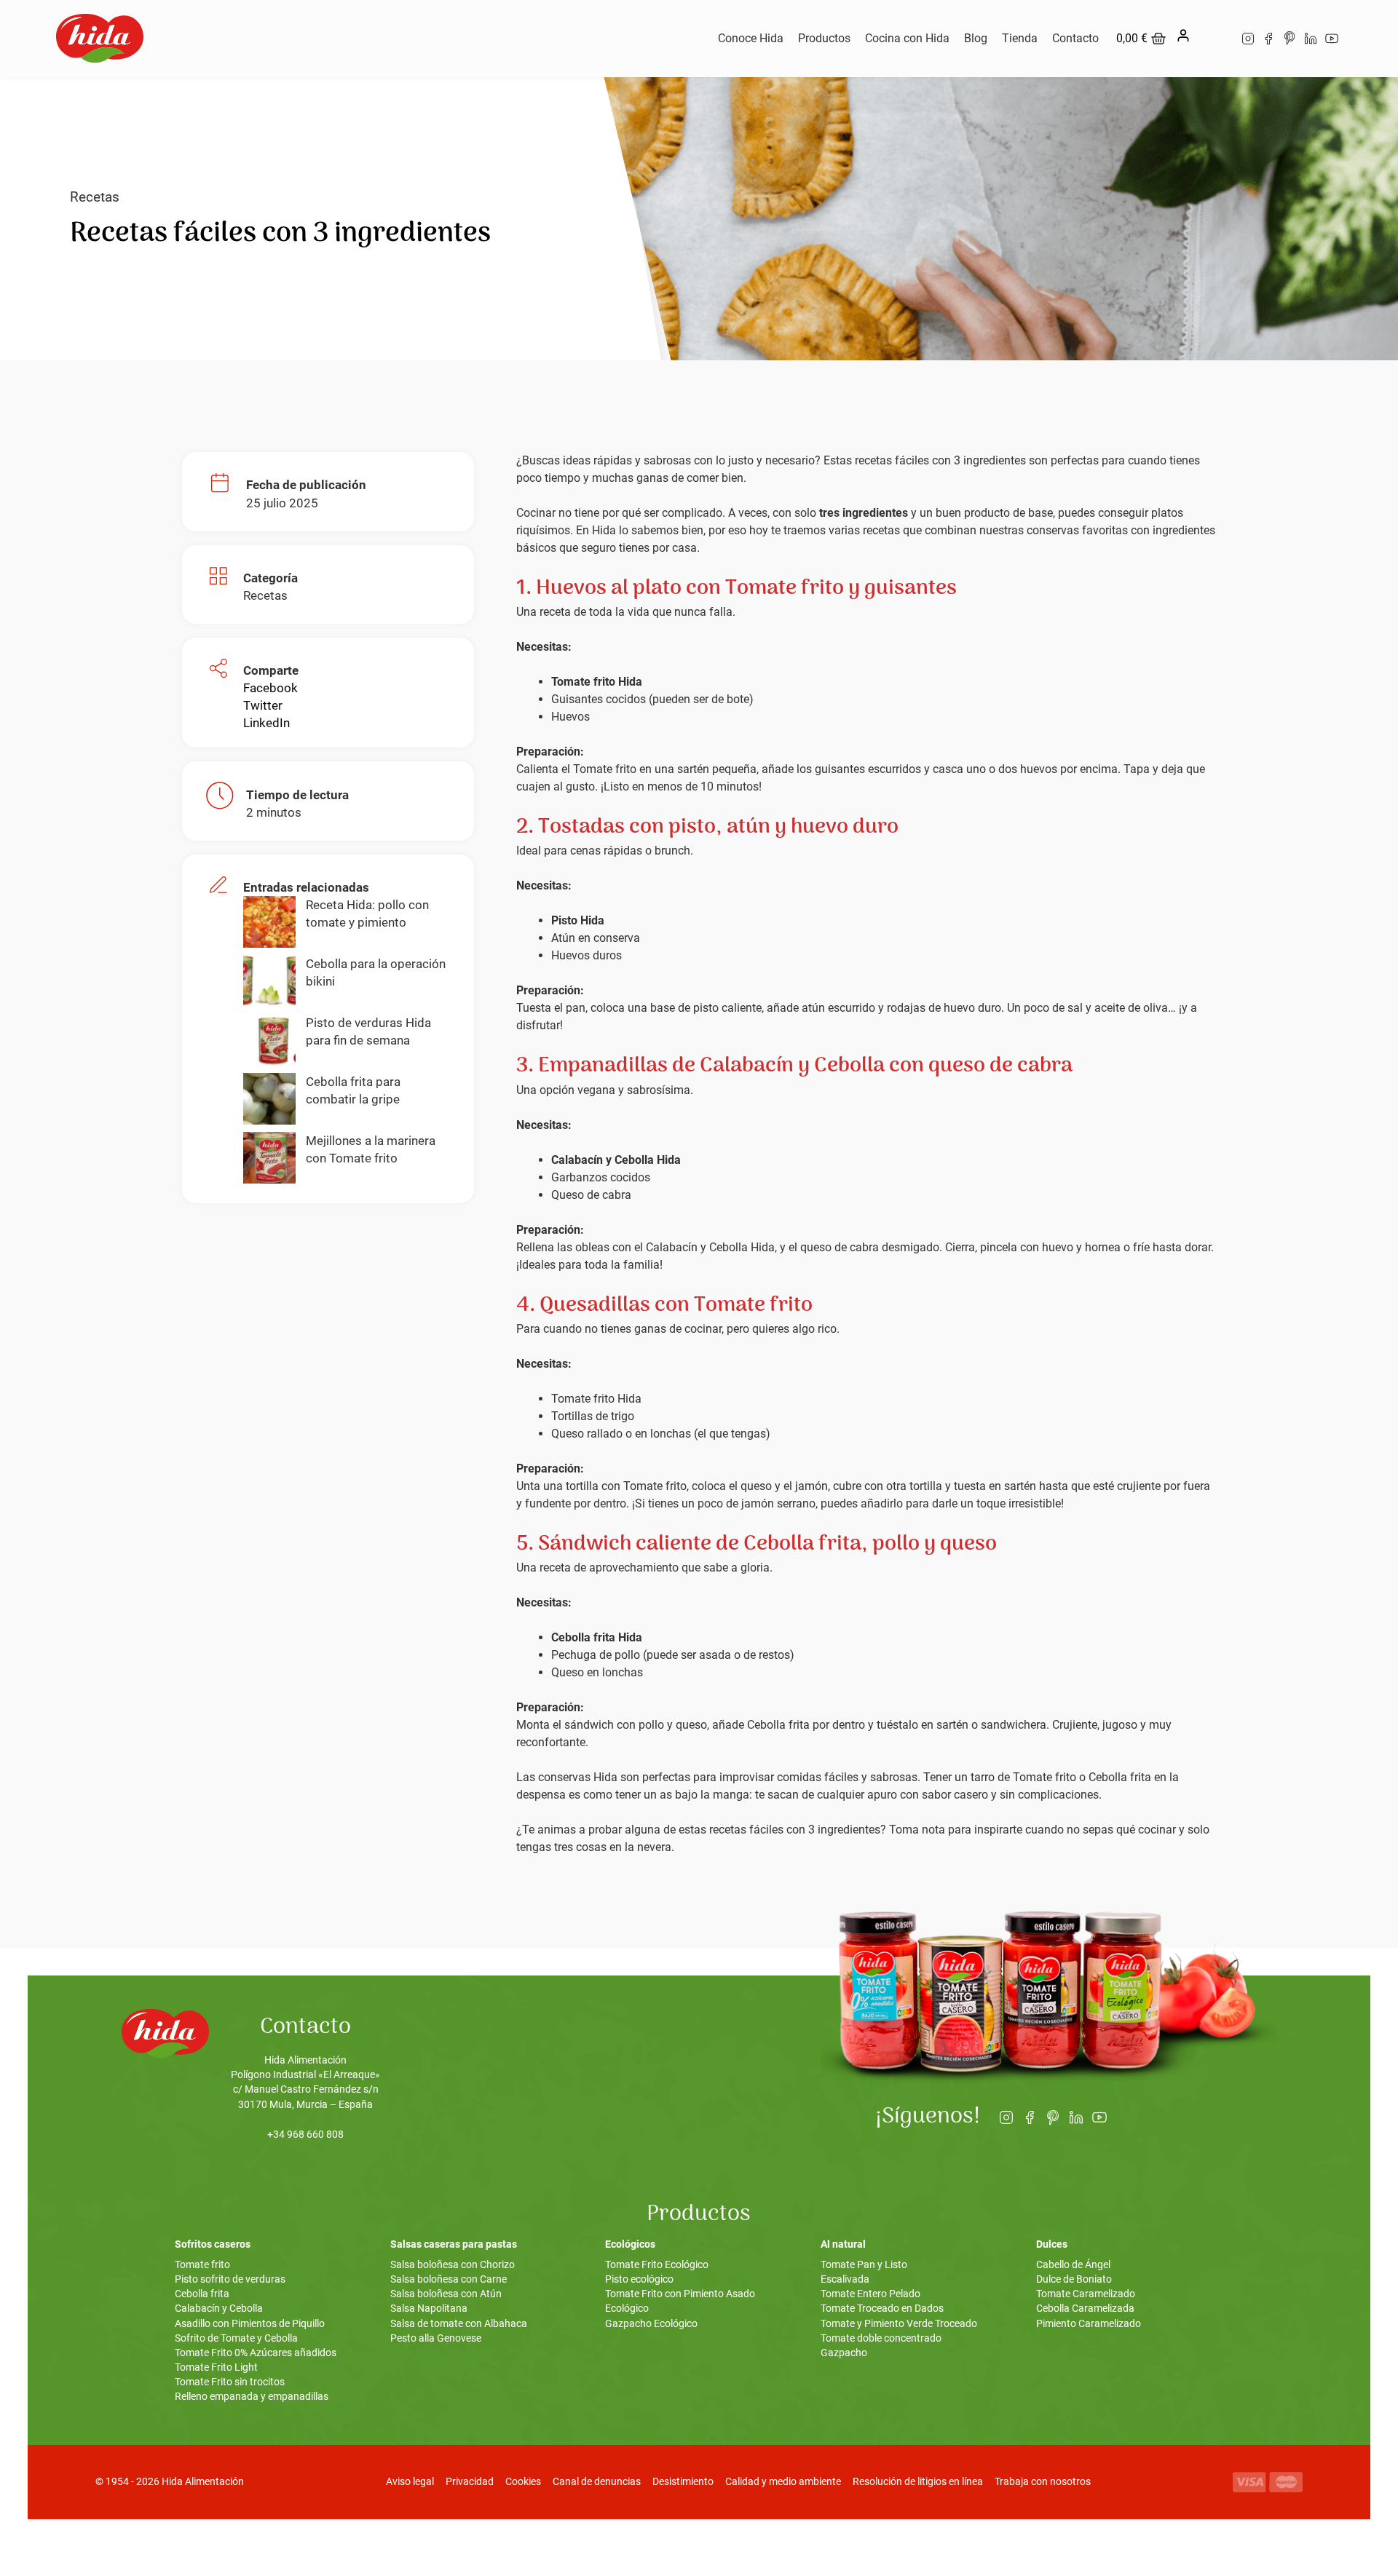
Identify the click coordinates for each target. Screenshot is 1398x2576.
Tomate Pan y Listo (864, 2265)
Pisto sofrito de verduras (230, 2279)
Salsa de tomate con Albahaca (459, 2324)
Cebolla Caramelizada (1085, 2309)
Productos (824, 38)
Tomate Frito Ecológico (657, 2265)
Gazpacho (844, 2353)
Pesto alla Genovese (436, 2338)
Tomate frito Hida (597, 682)
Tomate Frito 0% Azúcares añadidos (256, 2353)
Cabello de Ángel (1073, 2265)
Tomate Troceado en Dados (882, 2309)
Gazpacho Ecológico (651, 2324)
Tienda (1020, 38)
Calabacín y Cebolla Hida (616, 1160)
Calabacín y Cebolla (219, 2309)
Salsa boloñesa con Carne (449, 2279)
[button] (270, 688)
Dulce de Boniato (1074, 2279)
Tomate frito (202, 2265)
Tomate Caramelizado (1086, 2294)
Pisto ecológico (639, 2279)
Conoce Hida (751, 38)
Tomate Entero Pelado (870, 2294)
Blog (976, 38)
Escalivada (845, 2279)
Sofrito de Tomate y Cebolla (236, 2338)
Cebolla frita (202, 2294)
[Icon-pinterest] (1290, 38)
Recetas (95, 197)
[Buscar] (1214, 39)
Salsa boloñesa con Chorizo (453, 2265)
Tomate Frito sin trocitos (230, 2382)
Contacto (1075, 38)
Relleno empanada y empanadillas (252, 2397)
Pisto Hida (578, 920)
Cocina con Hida (907, 38)
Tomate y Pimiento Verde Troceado (899, 2324)
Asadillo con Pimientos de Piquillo (250, 2324)
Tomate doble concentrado (881, 2338)
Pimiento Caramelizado (1089, 2324)
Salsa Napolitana (429, 2309)
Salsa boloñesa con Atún (446, 2294)
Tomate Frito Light (216, 2367)
